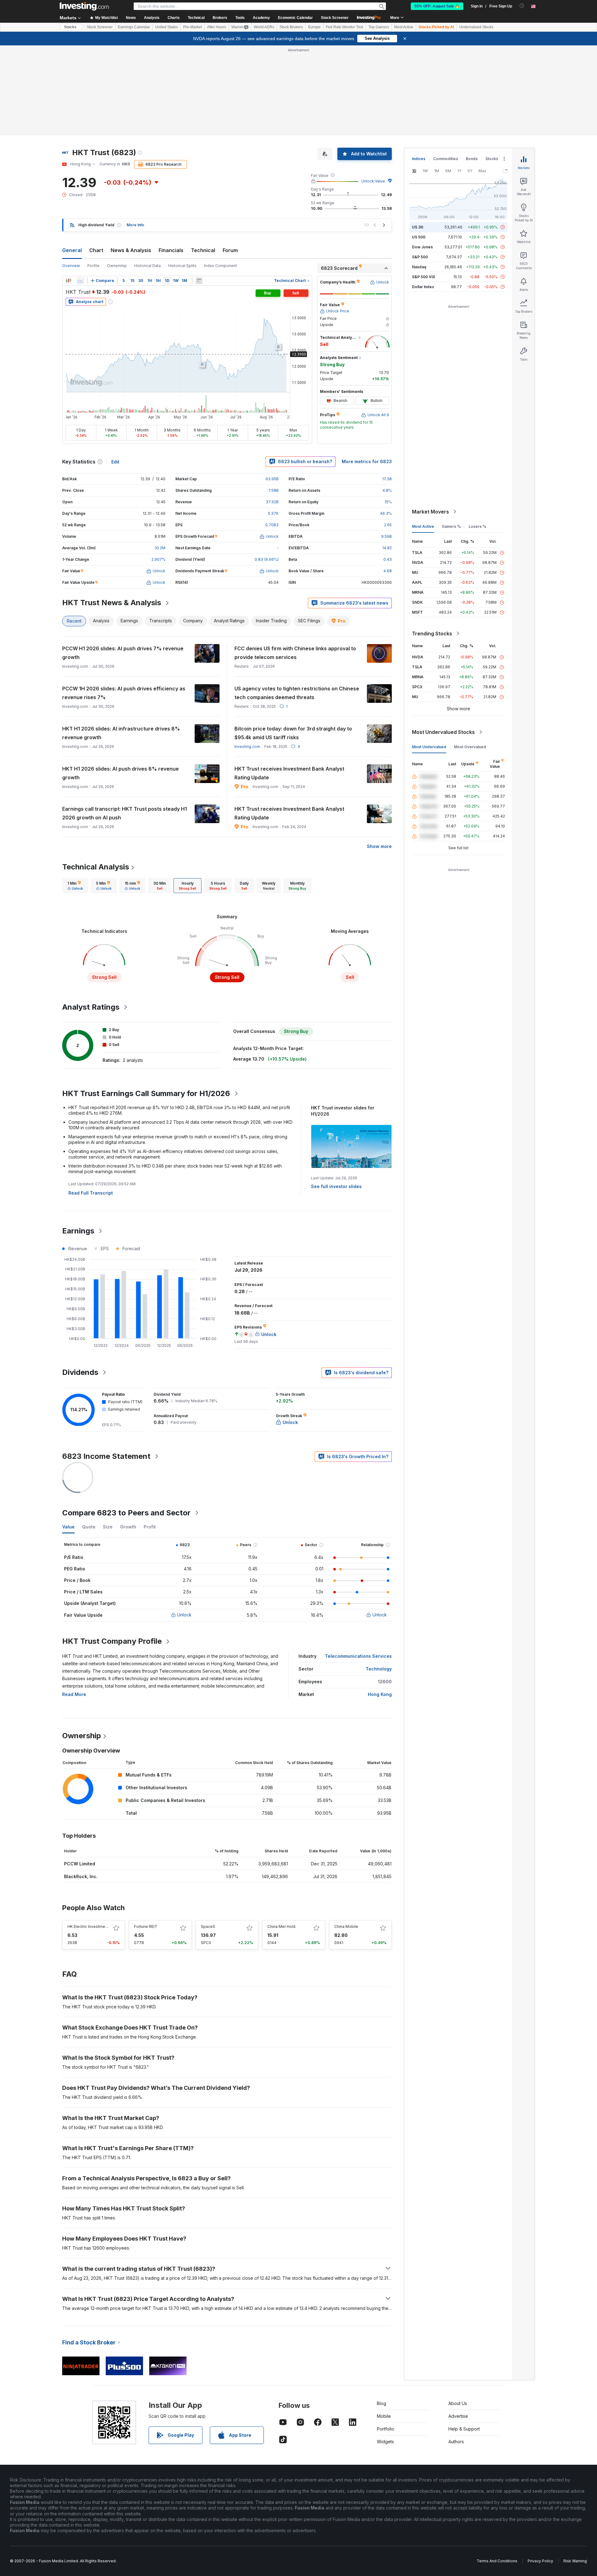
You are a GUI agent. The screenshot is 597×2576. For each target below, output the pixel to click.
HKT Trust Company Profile (112, 1641)
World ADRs (264, 27)
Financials (171, 250)
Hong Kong (380, 1694)
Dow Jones (422, 247)
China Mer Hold (281, 1926)
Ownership (117, 266)
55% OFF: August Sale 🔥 (437, 6)
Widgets (385, 2442)
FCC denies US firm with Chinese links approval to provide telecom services (295, 653)
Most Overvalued (470, 747)
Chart (96, 250)
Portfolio (386, 2429)
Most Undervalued (429, 747)
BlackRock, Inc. (81, 1876)
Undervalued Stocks (476, 27)
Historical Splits (182, 266)
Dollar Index (423, 287)
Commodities (446, 159)
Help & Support (464, 2429)
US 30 (418, 227)
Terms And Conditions (497, 2561)
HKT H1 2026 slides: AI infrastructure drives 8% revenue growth (121, 733)
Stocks (70, 27)
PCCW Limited (80, 1864)
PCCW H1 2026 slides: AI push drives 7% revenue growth (123, 653)
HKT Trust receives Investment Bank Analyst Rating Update (289, 773)
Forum (230, 250)
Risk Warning (575, 2561)
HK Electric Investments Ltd (93, 1926)
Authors (456, 2442)
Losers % (477, 526)
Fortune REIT (146, 1926)
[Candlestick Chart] (68, 281)
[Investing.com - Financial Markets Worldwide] (84, 6)
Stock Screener (335, 18)
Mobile (384, 2416)
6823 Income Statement (106, 1456)
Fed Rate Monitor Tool (345, 27)
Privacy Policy (540, 2561)
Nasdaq (419, 267)
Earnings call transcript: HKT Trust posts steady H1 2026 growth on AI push (125, 813)
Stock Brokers (291, 27)
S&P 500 (420, 257)
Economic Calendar (295, 18)
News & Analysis (131, 250)
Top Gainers (379, 27)
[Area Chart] (80, 281)
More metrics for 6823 (367, 461)
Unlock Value (373, 181)
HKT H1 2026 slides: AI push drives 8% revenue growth (120, 773)
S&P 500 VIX (424, 277)
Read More (74, 1694)
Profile (93, 266)
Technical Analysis (96, 867)
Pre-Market (192, 27)
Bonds (472, 159)
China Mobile (346, 1926)
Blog (382, 2403)
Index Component (220, 266)
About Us (458, 2403)
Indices (419, 159)
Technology (379, 1669)
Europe (314, 27)
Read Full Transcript (91, 1193)
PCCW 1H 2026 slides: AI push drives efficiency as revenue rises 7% (124, 693)
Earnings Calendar (134, 27)
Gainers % (451, 526)
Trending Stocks (432, 634)
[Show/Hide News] (199, 281)
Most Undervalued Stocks (443, 732)
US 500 (419, 237)
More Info (135, 225)
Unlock (184, 1615)
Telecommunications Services (358, 1656)
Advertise (458, 2416)
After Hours (217, 27)
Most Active (404, 27)
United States (167, 27)
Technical (203, 250)
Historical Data (148, 266)
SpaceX (208, 1926)
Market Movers (430, 512)
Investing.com (247, 747)
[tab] (75, 886)
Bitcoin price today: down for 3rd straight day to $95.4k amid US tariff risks (293, 733)
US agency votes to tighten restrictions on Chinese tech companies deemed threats (297, 693)
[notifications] (522, 6)
